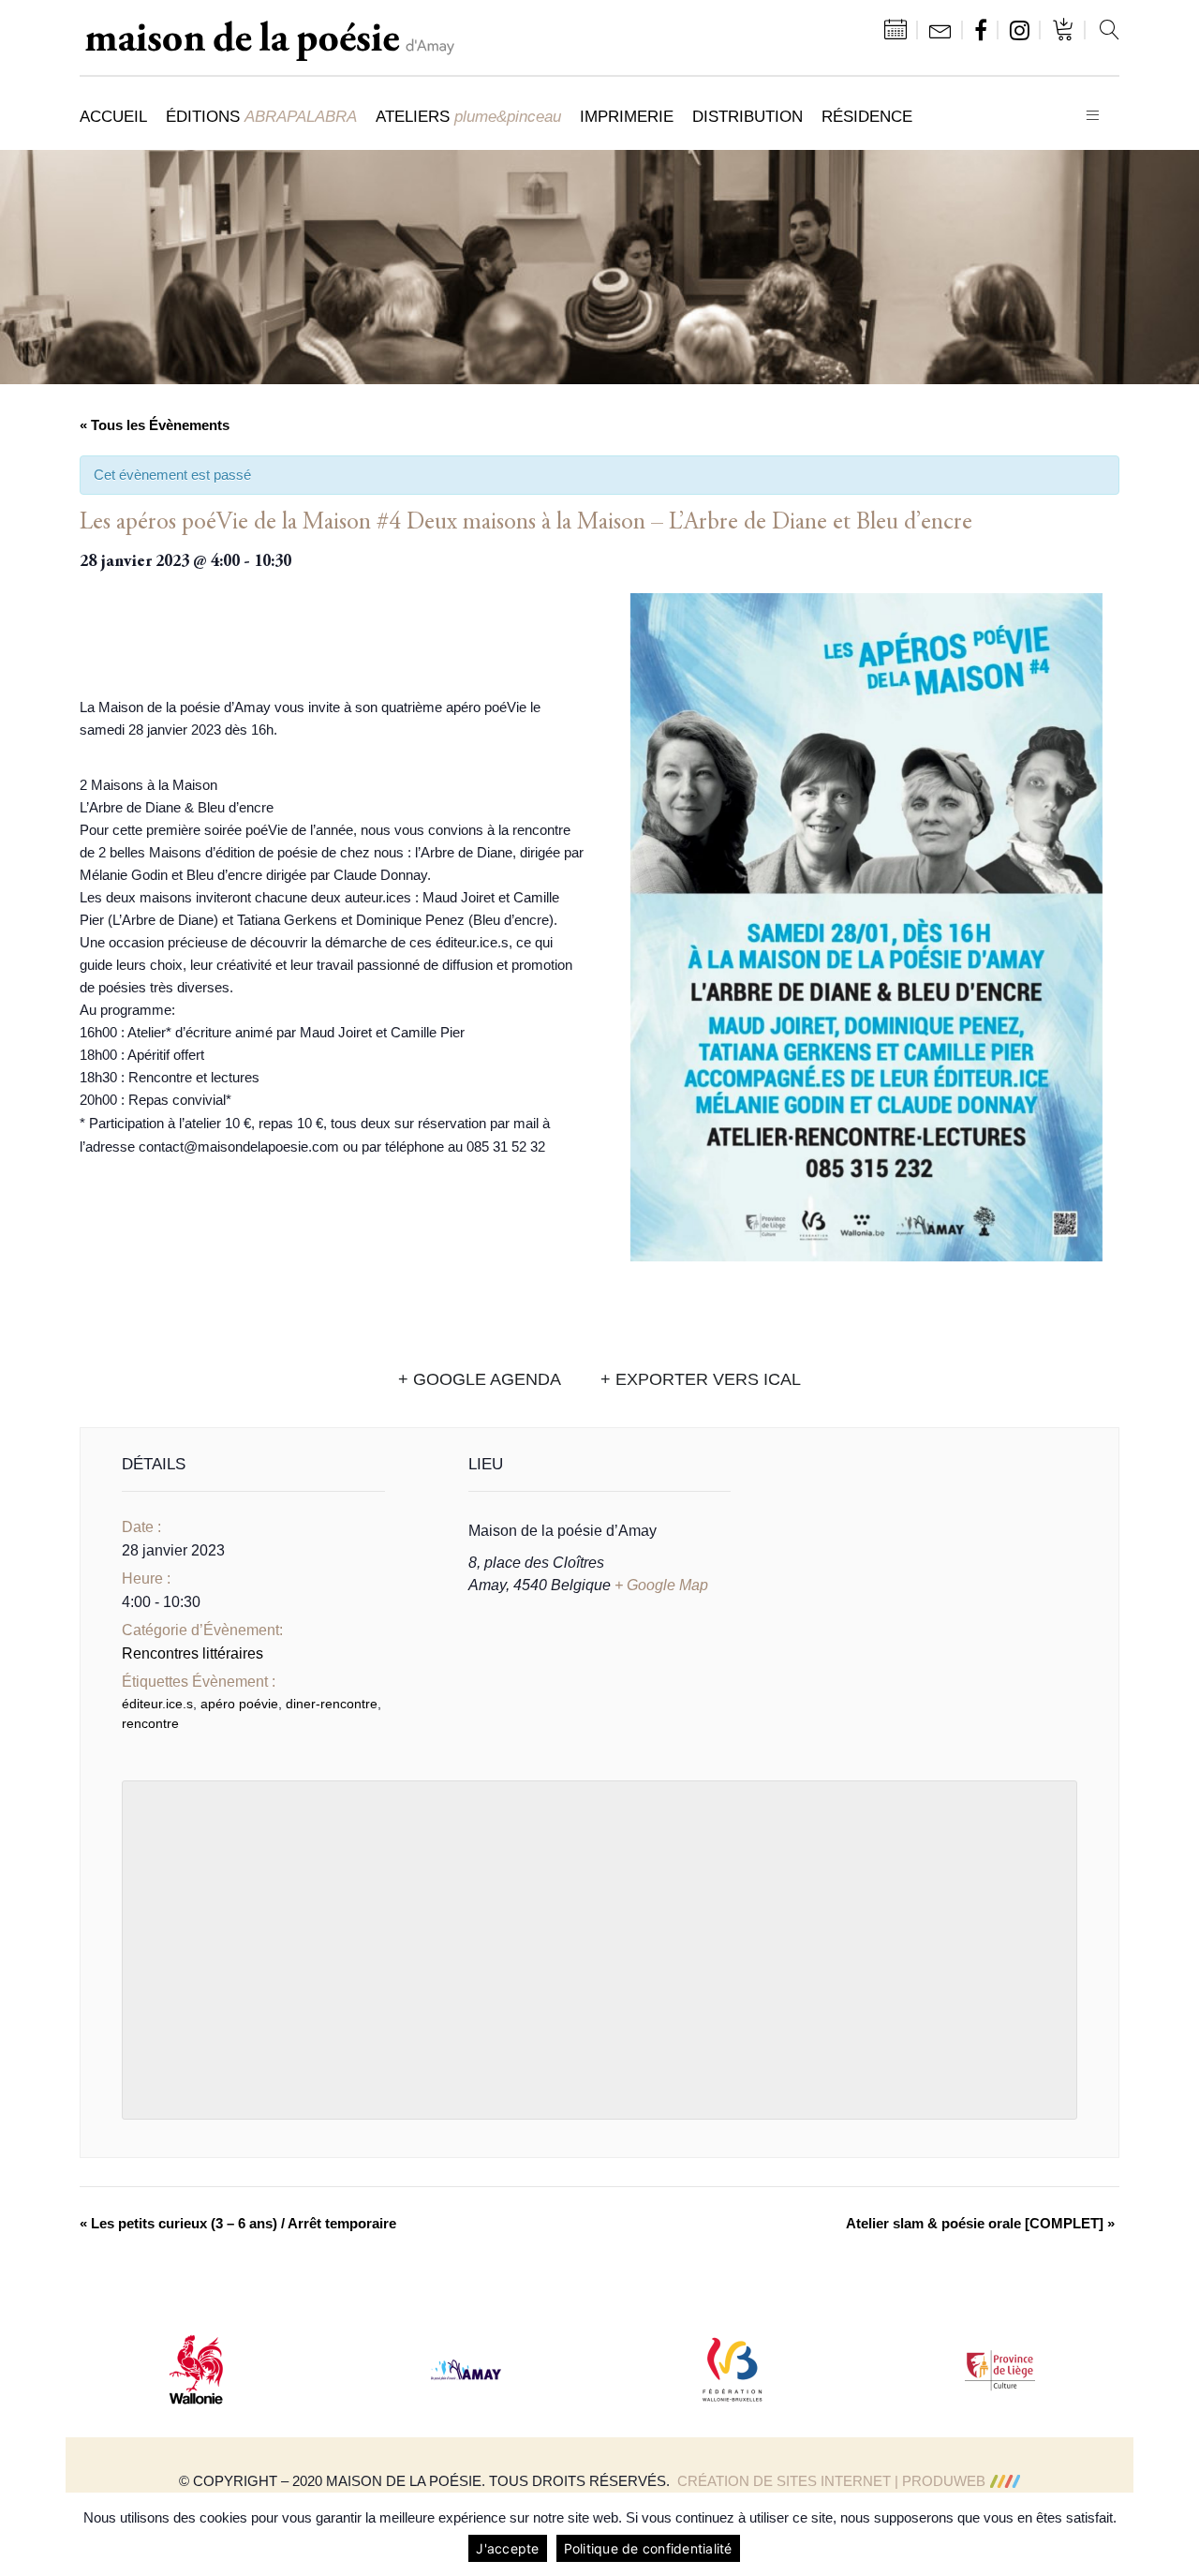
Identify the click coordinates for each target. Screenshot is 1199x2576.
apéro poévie (239, 1704)
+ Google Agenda (480, 1379)
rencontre (150, 1723)
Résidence (867, 116)
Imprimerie (627, 116)
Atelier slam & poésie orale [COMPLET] (980, 2223)
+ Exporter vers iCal (701, 1379)
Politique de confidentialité (648, 2548)
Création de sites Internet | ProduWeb (831, 2481)
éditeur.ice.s (157, 1704)
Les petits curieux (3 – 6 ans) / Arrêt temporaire (238, 2223)
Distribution (748, 116)
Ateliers (468, 116)
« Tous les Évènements (155, 425)
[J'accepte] (1176, 2535)
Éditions (261, 116)
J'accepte (507, 2548)
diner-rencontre (332, 1704)
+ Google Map (661, 1585)
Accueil (113, 116)
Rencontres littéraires (192, 1653)
